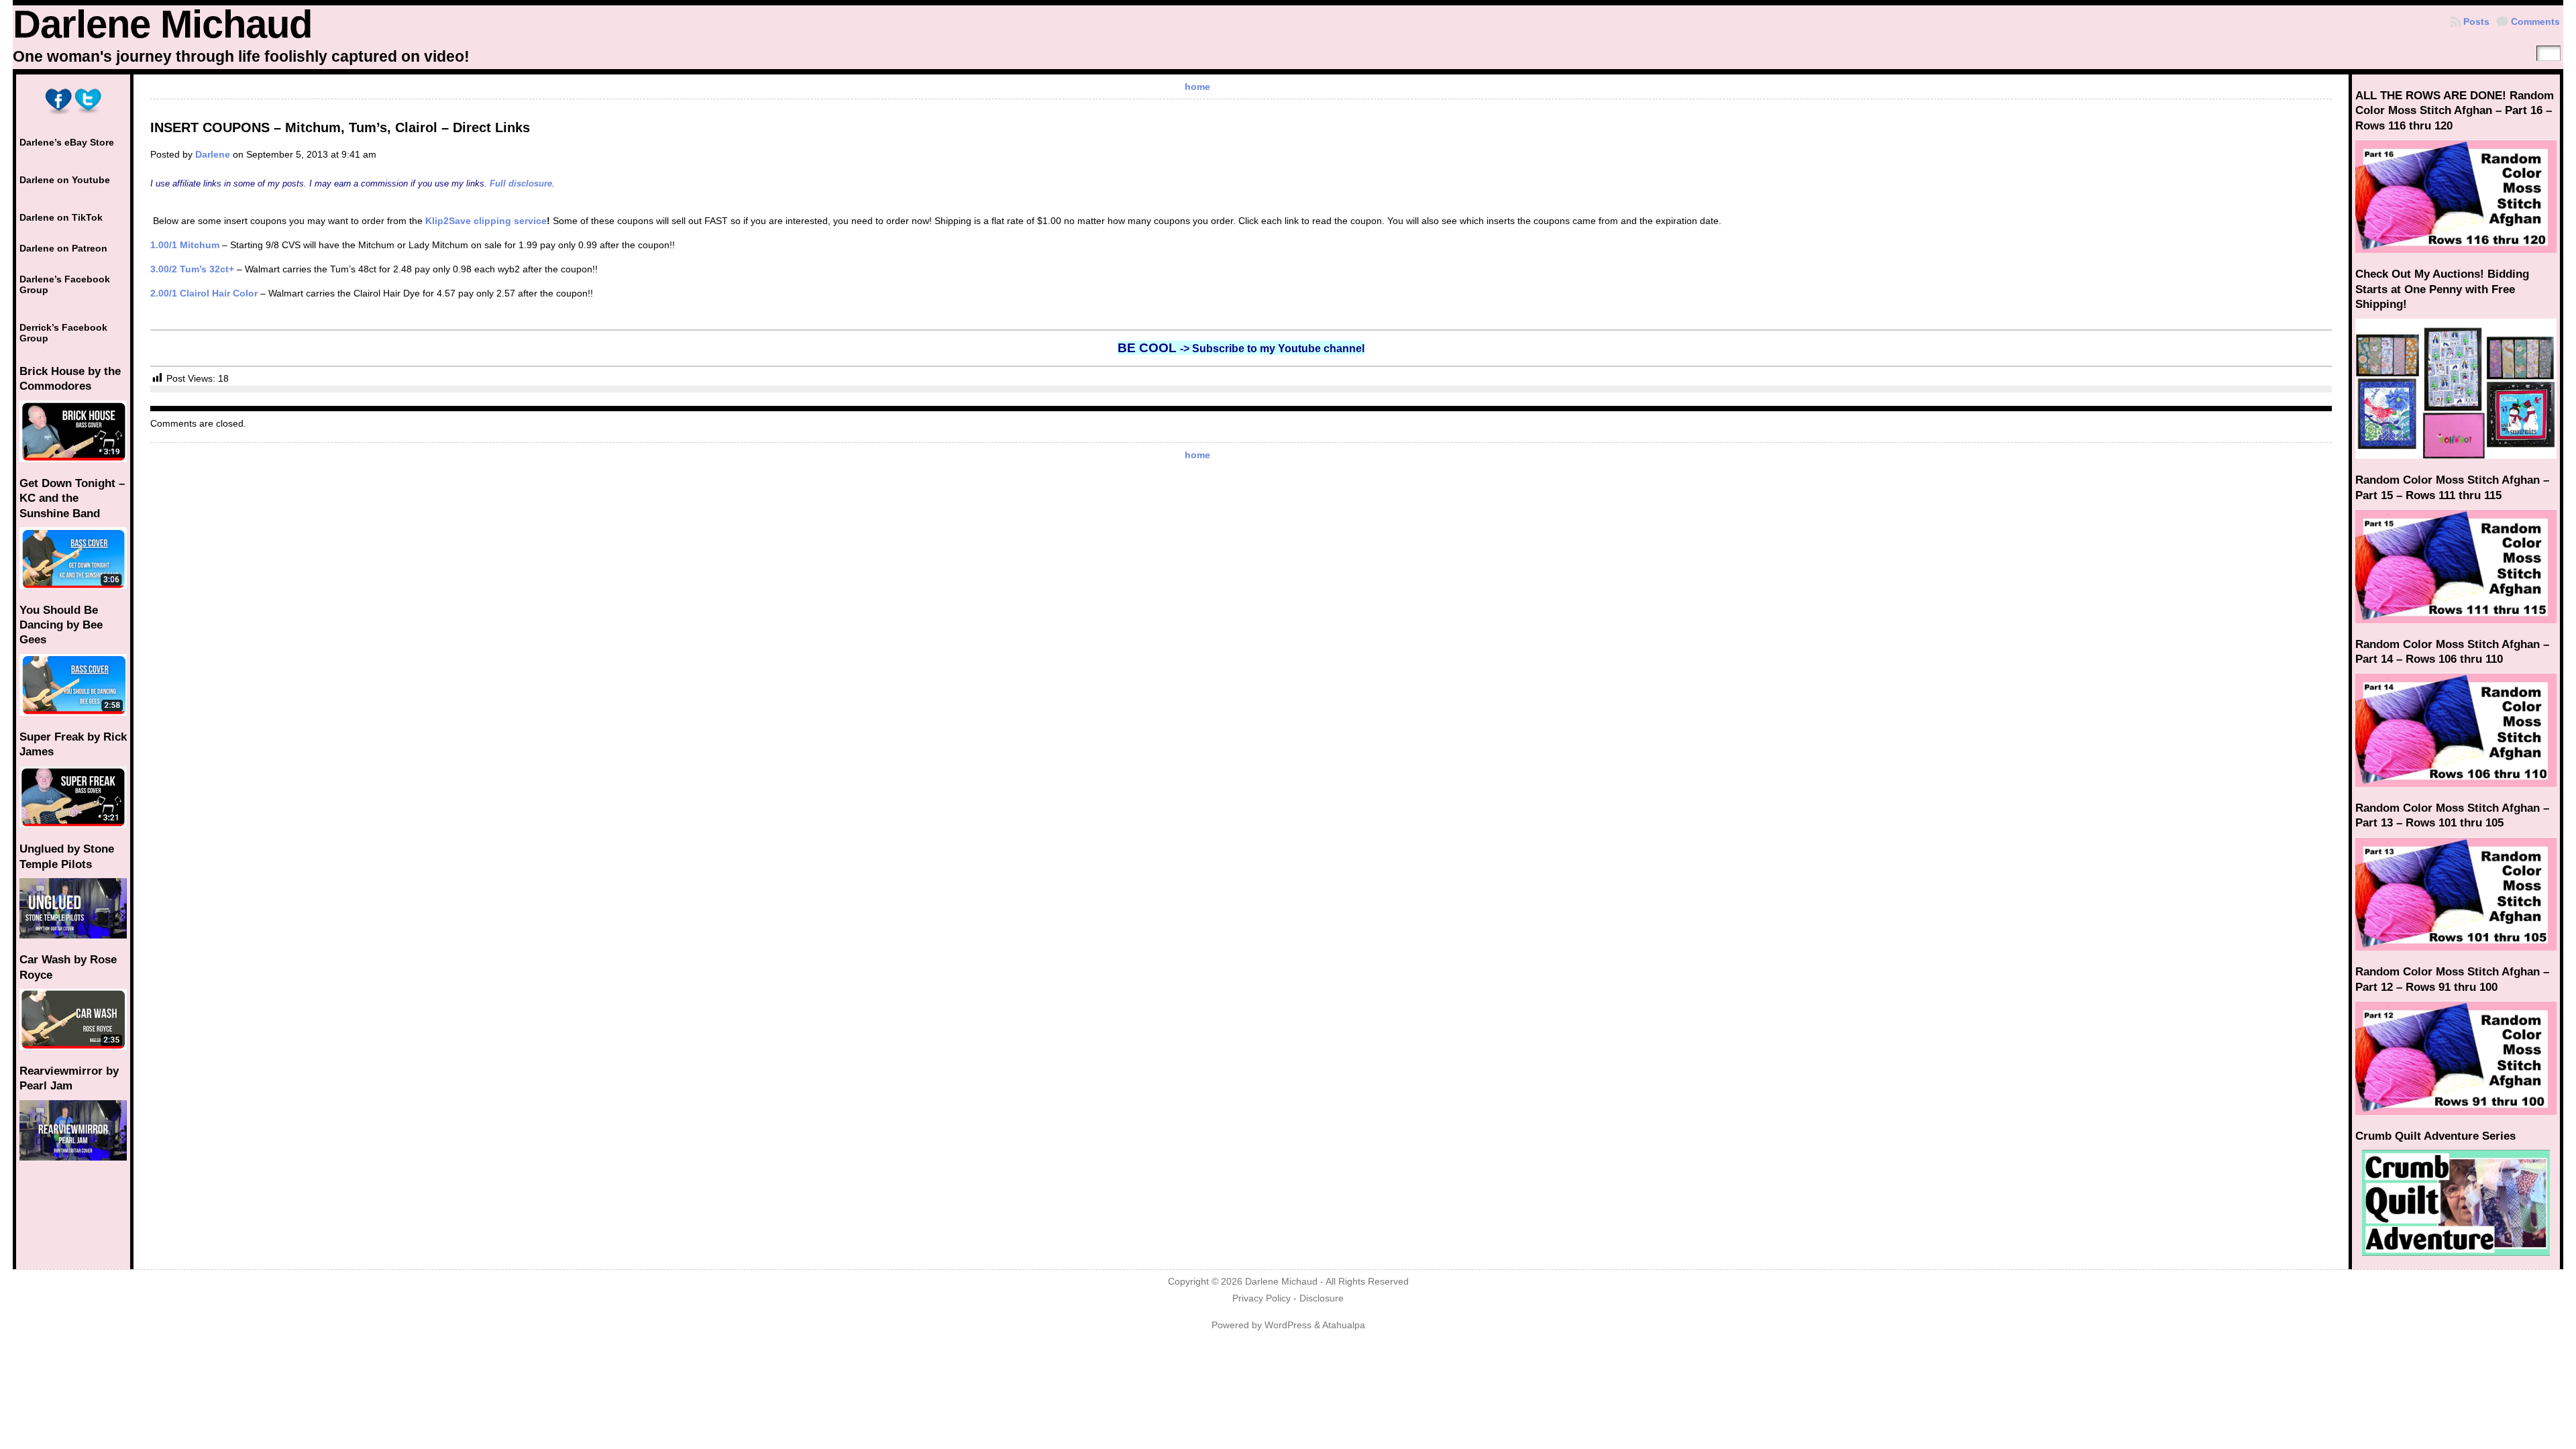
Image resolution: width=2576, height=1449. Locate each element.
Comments (2535, 21)
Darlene (213, 154)
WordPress (1288, 1325)
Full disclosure (521, 183)
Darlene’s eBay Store (67, 142)
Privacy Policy (1262, 1298)
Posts (2476, 21)
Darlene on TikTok (61, 217)
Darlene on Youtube (65, 180)
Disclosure (1322, 1298)
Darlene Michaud (162, 24)
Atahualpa (1344, 1325)
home (1197, 87)
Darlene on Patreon (63, 248)
